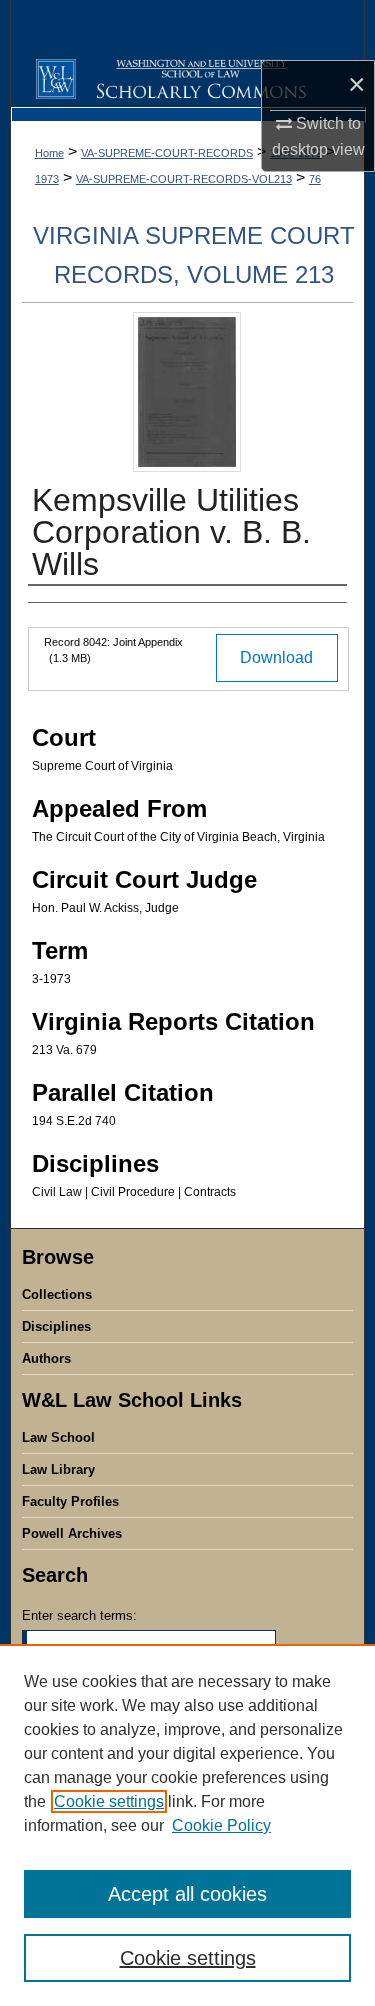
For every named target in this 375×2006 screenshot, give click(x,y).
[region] (187, 1825)
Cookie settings (109, 1801)
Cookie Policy (221, 1825)
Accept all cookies (187, 1894)
